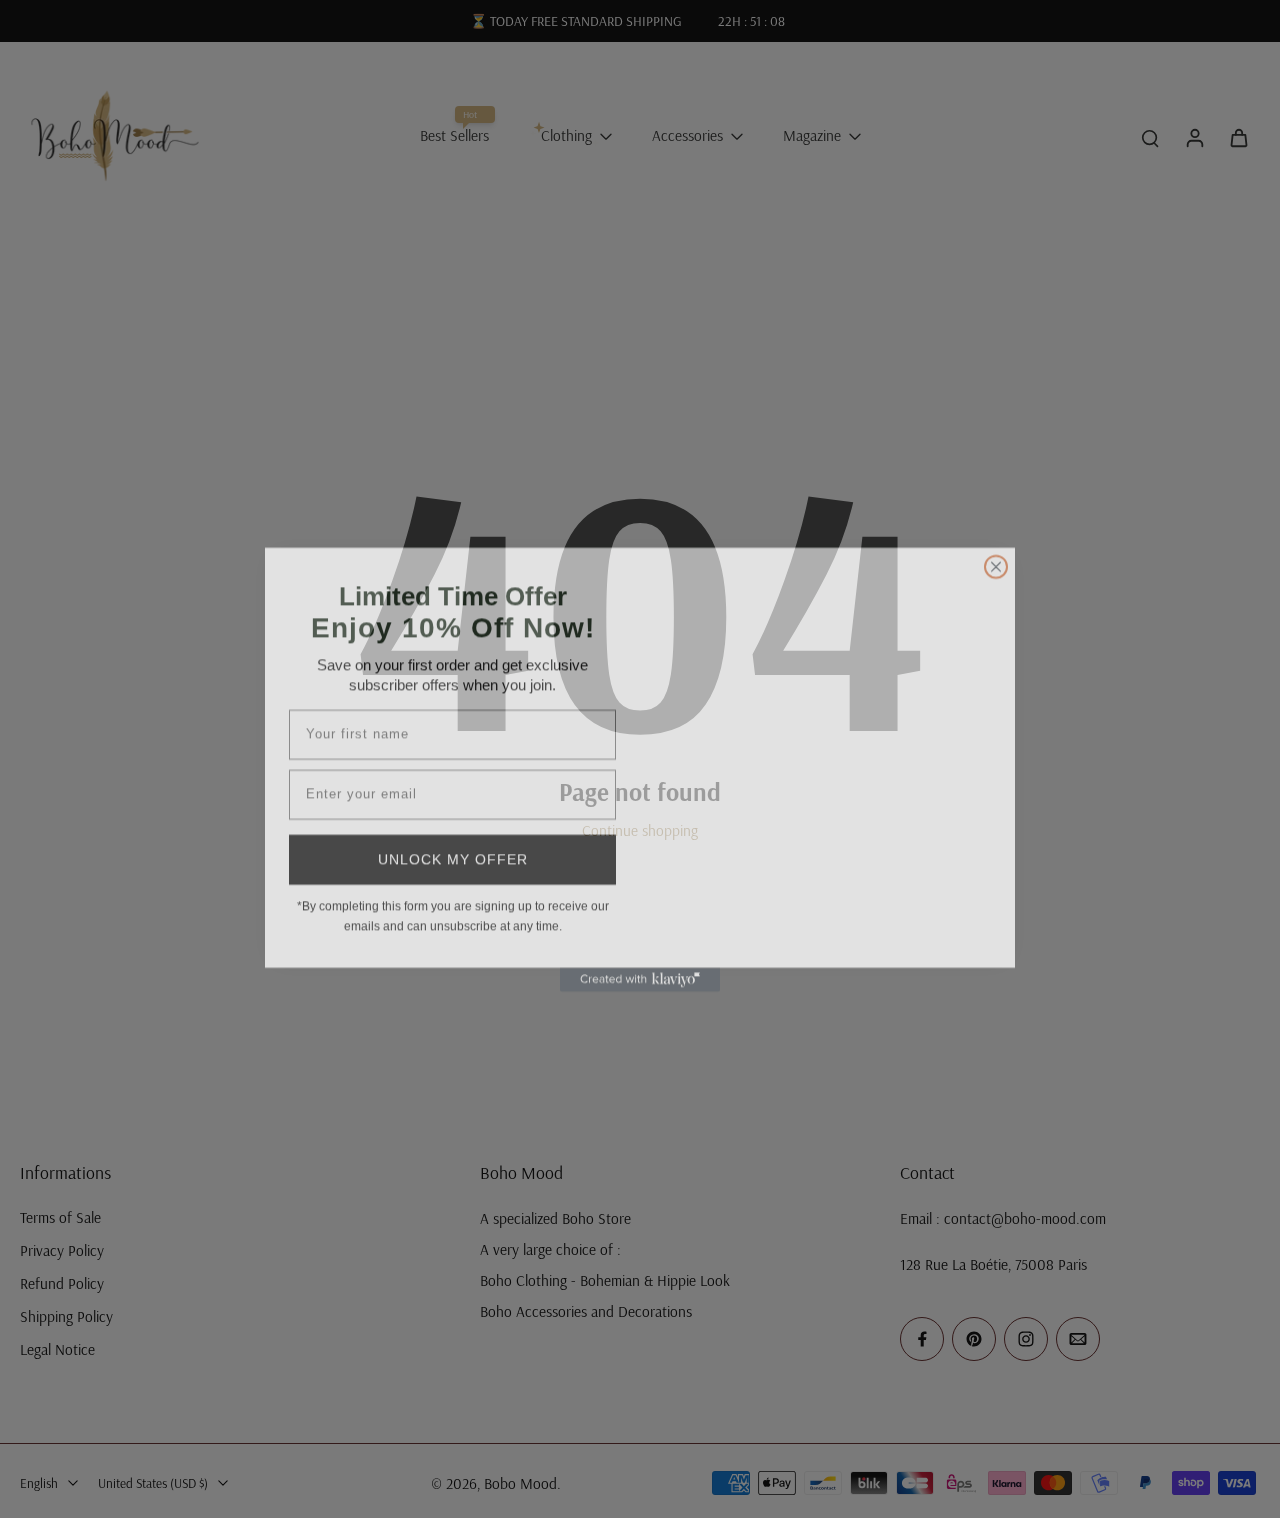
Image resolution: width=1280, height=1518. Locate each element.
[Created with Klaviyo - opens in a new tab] (640, 969)
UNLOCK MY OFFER (453, 849)
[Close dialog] (996, 556)
